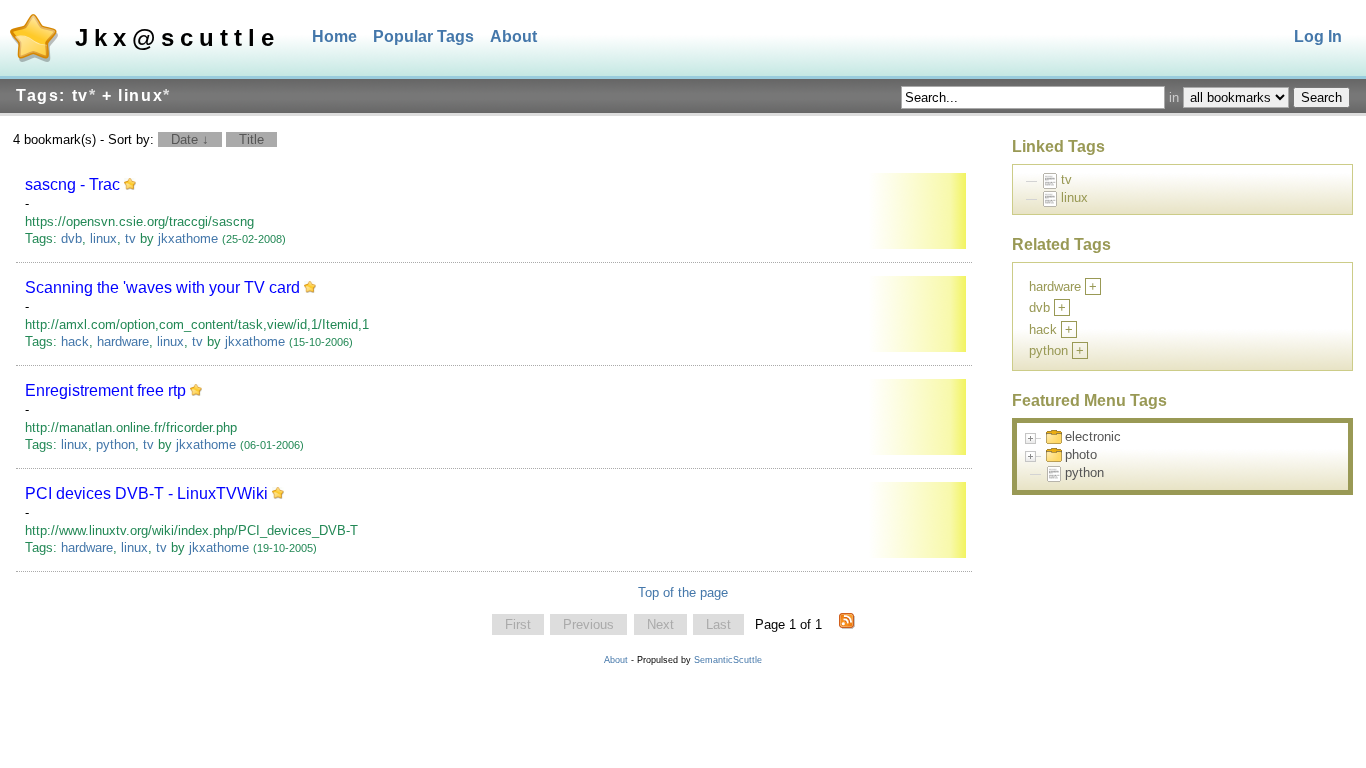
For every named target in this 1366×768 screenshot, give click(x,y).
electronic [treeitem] (1093, 436)
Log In (1318, 36)
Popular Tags (423, 36)
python (115, 444)
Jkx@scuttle (177, 37)
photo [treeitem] (1081, 454)
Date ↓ (190, 139)
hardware (123, 341)
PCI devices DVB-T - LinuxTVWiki (146, 493)
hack (75, 341)
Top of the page (683, 592)
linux (103, 238)
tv (130, 238)
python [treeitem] (1084, 472)
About (513, 36)
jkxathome (188, 238)
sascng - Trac (72, 184)
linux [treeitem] (1074, 197)
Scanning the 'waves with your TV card (162, 287)
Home (334, 36)
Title (251, 139)
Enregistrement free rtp (105, 390)
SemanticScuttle (728, 660)
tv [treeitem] (1066, 179)
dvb (71, 238)
